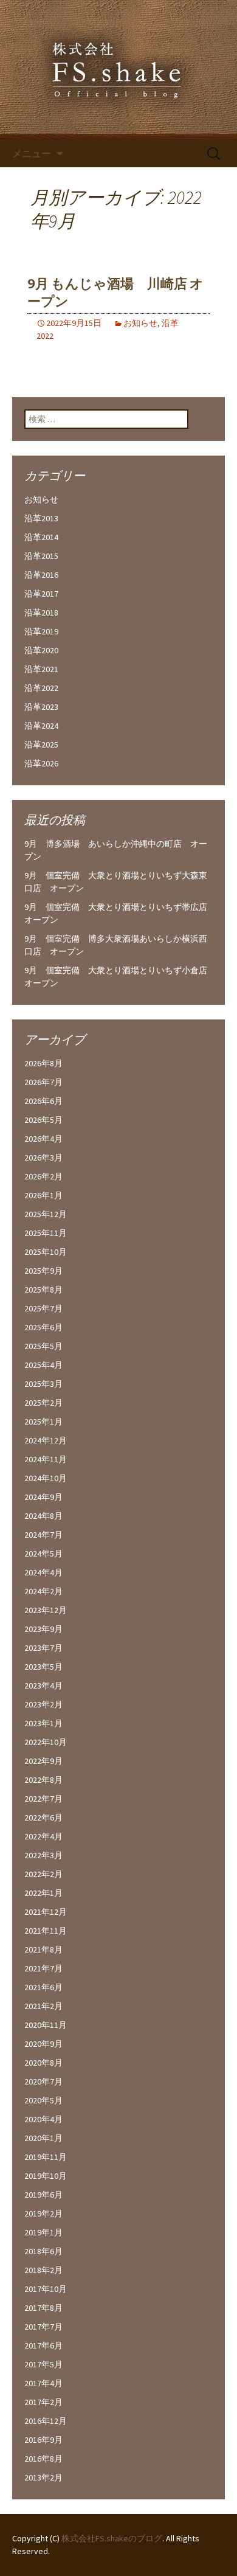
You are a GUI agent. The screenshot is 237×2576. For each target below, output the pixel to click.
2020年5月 (43, 2100)
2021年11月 (46, 1931)
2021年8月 (43, 1949)
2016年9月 (43, 2440)
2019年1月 (43, 2232)
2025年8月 (43, 1290)
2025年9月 (43, 1271)
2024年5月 (43, 1554)
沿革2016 (41, 575)
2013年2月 (43, 2477)
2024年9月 (43, 1497)
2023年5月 (43, 1667)
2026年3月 (43, 1158)
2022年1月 (43, 1893)
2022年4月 (43, 1836)
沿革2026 (41, 763)
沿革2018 (41, 613)
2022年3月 (43, 1855)
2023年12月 (46, 1610)
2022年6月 (43, 1817)
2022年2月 (43, 1874)
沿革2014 (41, 537)
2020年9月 (43, 2044)
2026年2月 (43, 1176)
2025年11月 (46, 1233)
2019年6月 (43, 2195)
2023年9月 (43, 1629)
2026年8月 (43, 1063)
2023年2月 (43, 1704)
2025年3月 (43, 1384)
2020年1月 (43, 2138)
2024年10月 (46, 1478)
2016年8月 (43, 2459)
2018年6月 (43, 2251)
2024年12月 (46, 1440)
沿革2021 (41, 669)
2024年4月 (43, 1572)
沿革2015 (41, 556)
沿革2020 (41, 650)
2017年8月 (43, 2308)
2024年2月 (43, 1591)
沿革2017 (41, 594)
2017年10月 (46, 2289)
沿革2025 (41, 745)
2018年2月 (43, 2270)
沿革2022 (41, 688)
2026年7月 (43, 1082)
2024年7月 (43, 1535)
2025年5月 (43, 1346)
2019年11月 (46, 2157)
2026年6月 (43, 1101)
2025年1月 (43, 1422)
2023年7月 (43, 1648)
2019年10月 (46, 2176)
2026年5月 (43, 1120)
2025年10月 (46, 1252)
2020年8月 (43, 2063)
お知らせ (140, 323)
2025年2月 (43, 1403)
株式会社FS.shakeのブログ (112, 2538)
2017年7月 (43, 2327)
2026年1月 (43, 1195)
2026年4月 (43, 1139)
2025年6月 (43, 1327)
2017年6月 (43, 2345)
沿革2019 (41, 631)
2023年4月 (43, 1686)
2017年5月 (43, 2364)
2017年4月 (43, 2383)
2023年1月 (43, 1723)
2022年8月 (43, 1780)
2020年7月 (43, 2081)
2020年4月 (43, 2119)
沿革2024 (41, 726)
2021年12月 (46, 1912)
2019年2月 (43, 2213)
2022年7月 (43, 1799)
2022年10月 (46, 1742)
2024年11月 (46, 1459)
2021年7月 (43, 1968)
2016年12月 (46, 2421)
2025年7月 (43, 1308)
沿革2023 (41, 707)
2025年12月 (46, 1214)
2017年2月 (43, 2402)
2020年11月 (46, 2025)
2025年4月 (43, 1365)
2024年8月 (43, 1516)
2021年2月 (43, 2006)
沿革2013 (41, 518)
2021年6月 (43, 1987)
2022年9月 (43, 1761)
